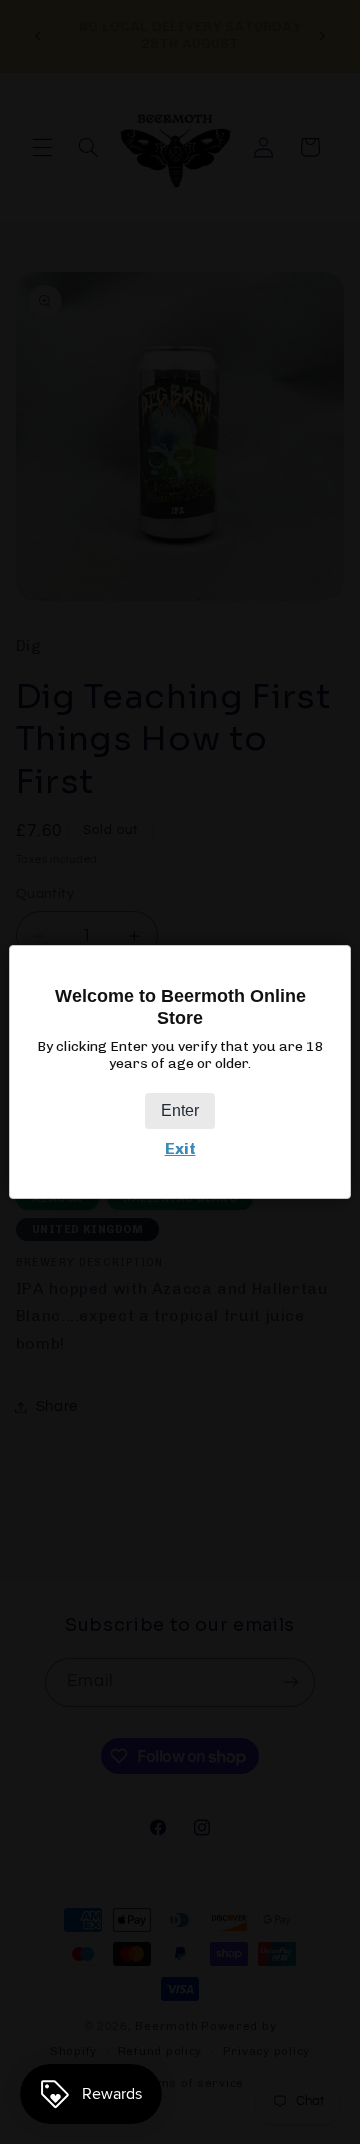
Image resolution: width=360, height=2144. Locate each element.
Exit (180, 1148)
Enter (180, 1110)
